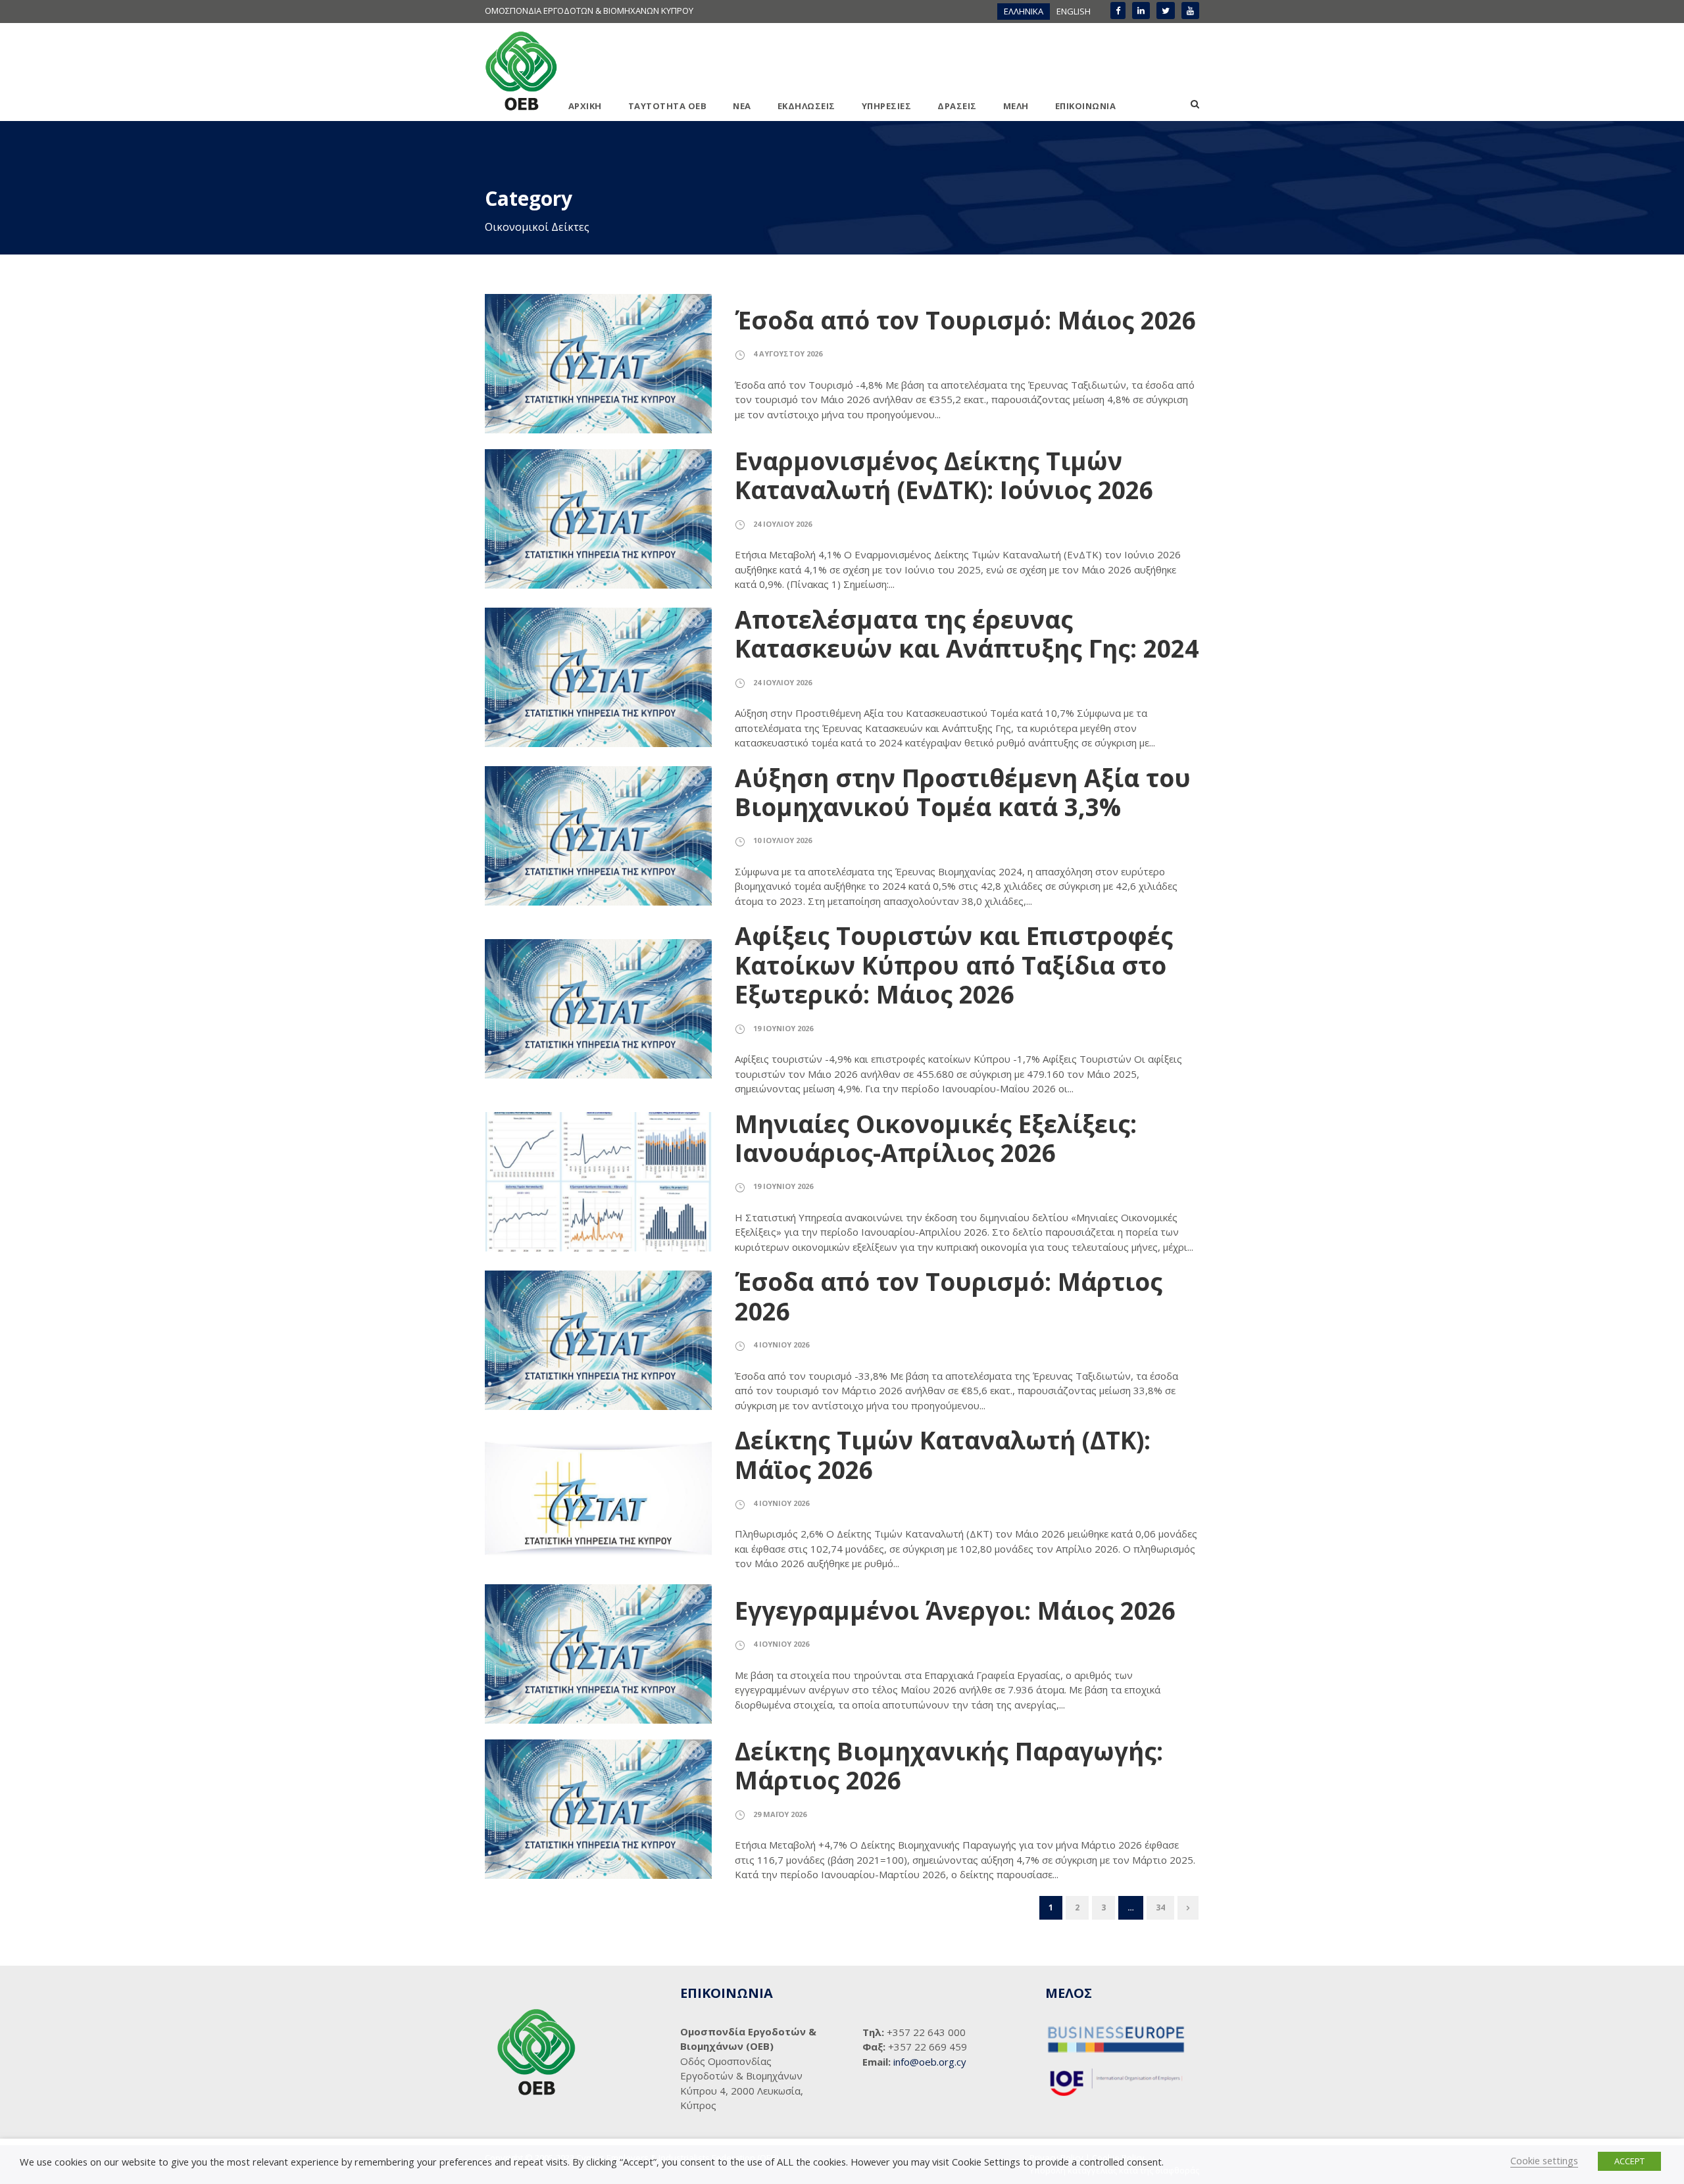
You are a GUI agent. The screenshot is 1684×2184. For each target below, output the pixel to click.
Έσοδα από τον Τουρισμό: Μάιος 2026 (965, 320)
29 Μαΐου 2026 (780, 1814)
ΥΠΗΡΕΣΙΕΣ (887, 106)
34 (1160, 1907)
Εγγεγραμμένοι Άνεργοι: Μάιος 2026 (955, 1610)
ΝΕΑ (742, 106)
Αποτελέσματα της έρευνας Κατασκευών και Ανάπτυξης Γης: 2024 (967, 634)
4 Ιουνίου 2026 (781, 1345)
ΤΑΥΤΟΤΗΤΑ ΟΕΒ (668, 106)
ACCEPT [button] (1629, 2161)
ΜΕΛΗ (1016, 106)
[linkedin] (1141, 11)
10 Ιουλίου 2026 (782, 840)
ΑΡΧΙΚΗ (585, 106)
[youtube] (1190, 11)
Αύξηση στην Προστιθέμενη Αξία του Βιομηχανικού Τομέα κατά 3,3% (963, 792)
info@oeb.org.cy (930, 2062)
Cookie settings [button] (1544, 2160)
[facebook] (1118, 11)
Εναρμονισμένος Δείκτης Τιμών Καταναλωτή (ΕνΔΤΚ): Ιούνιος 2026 (944, 475)
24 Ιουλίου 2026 (782, 524)
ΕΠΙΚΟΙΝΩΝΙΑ (1086, 106)
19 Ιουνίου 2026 (783, 1028)
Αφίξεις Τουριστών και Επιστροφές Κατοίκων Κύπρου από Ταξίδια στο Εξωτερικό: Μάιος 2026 (954, 965)
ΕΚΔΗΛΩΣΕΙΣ (806, 106)
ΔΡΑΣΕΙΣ (957, 106)
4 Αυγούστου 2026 (788, 353)
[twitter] (1166, 11)
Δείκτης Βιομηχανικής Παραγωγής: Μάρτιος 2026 (949, 1765)
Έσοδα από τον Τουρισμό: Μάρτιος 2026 (949, 1296)
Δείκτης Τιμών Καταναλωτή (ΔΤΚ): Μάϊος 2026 (943, 1454)
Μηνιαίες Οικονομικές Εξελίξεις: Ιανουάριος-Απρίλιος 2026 (936, 1138)
